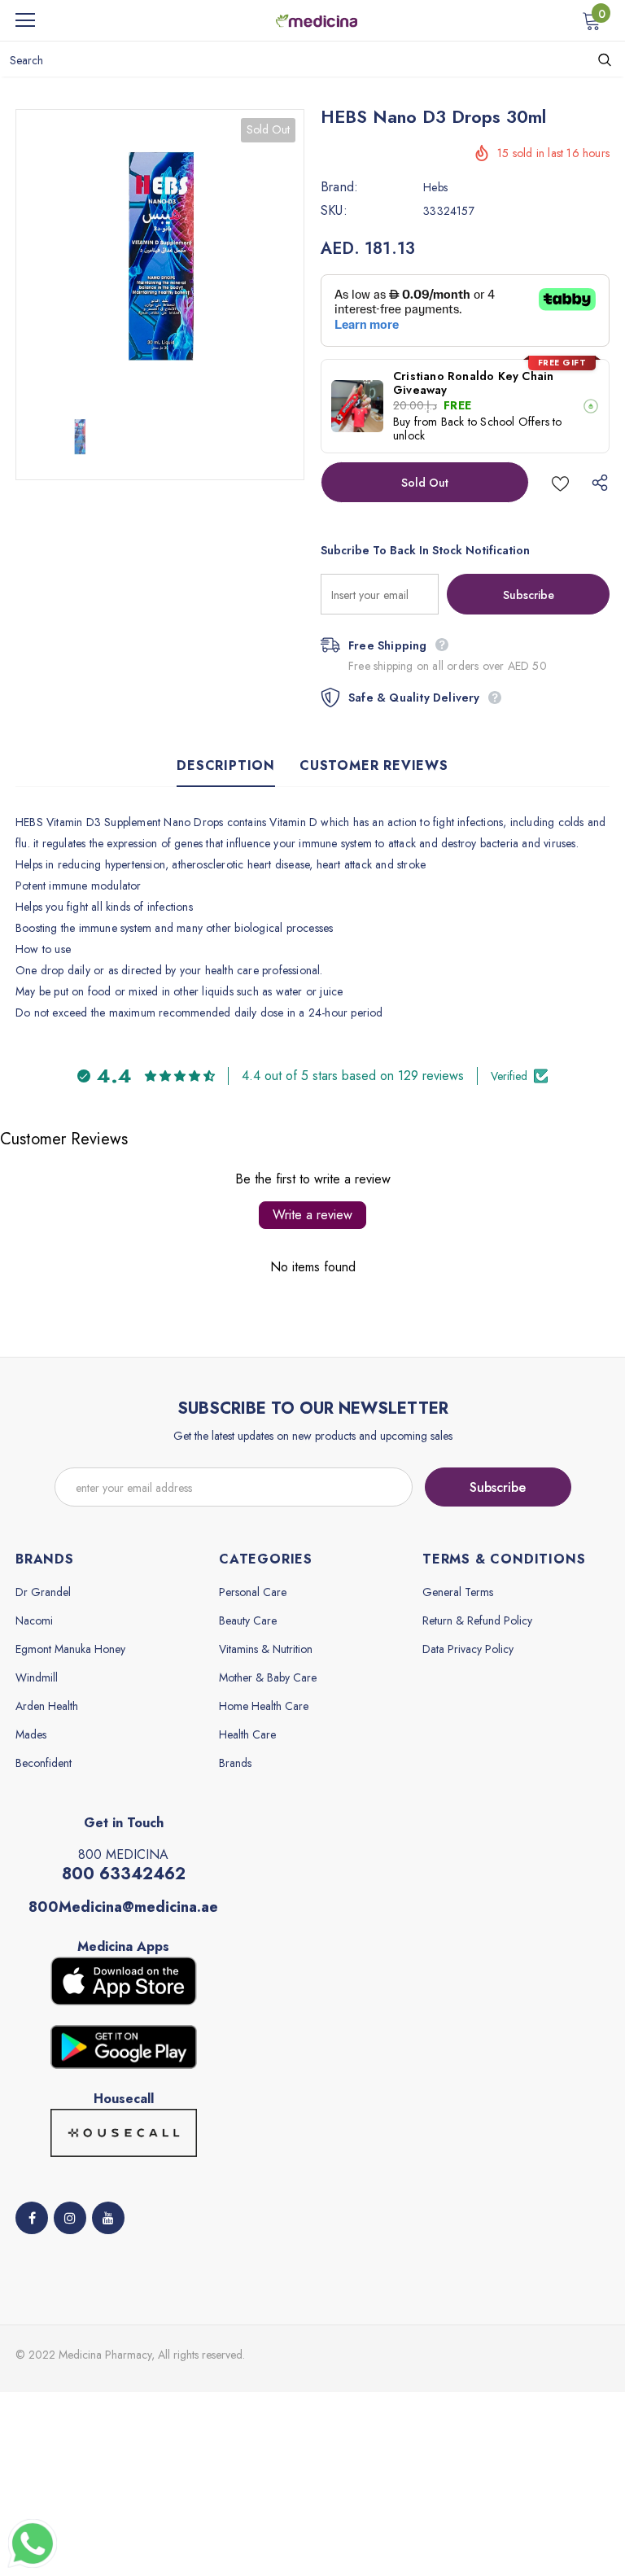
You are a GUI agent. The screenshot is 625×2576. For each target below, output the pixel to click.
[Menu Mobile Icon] (25, 20)
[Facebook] (32, 2218)
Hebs (435, 187)
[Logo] (317, 20)
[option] (160, 254)
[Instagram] (70, 2218)
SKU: (334, 211)
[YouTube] (108, 2218)
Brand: (339, 187)
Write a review (312, 1215)
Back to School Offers (495, 422)
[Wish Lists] (560, 482)
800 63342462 (124, 1874)
